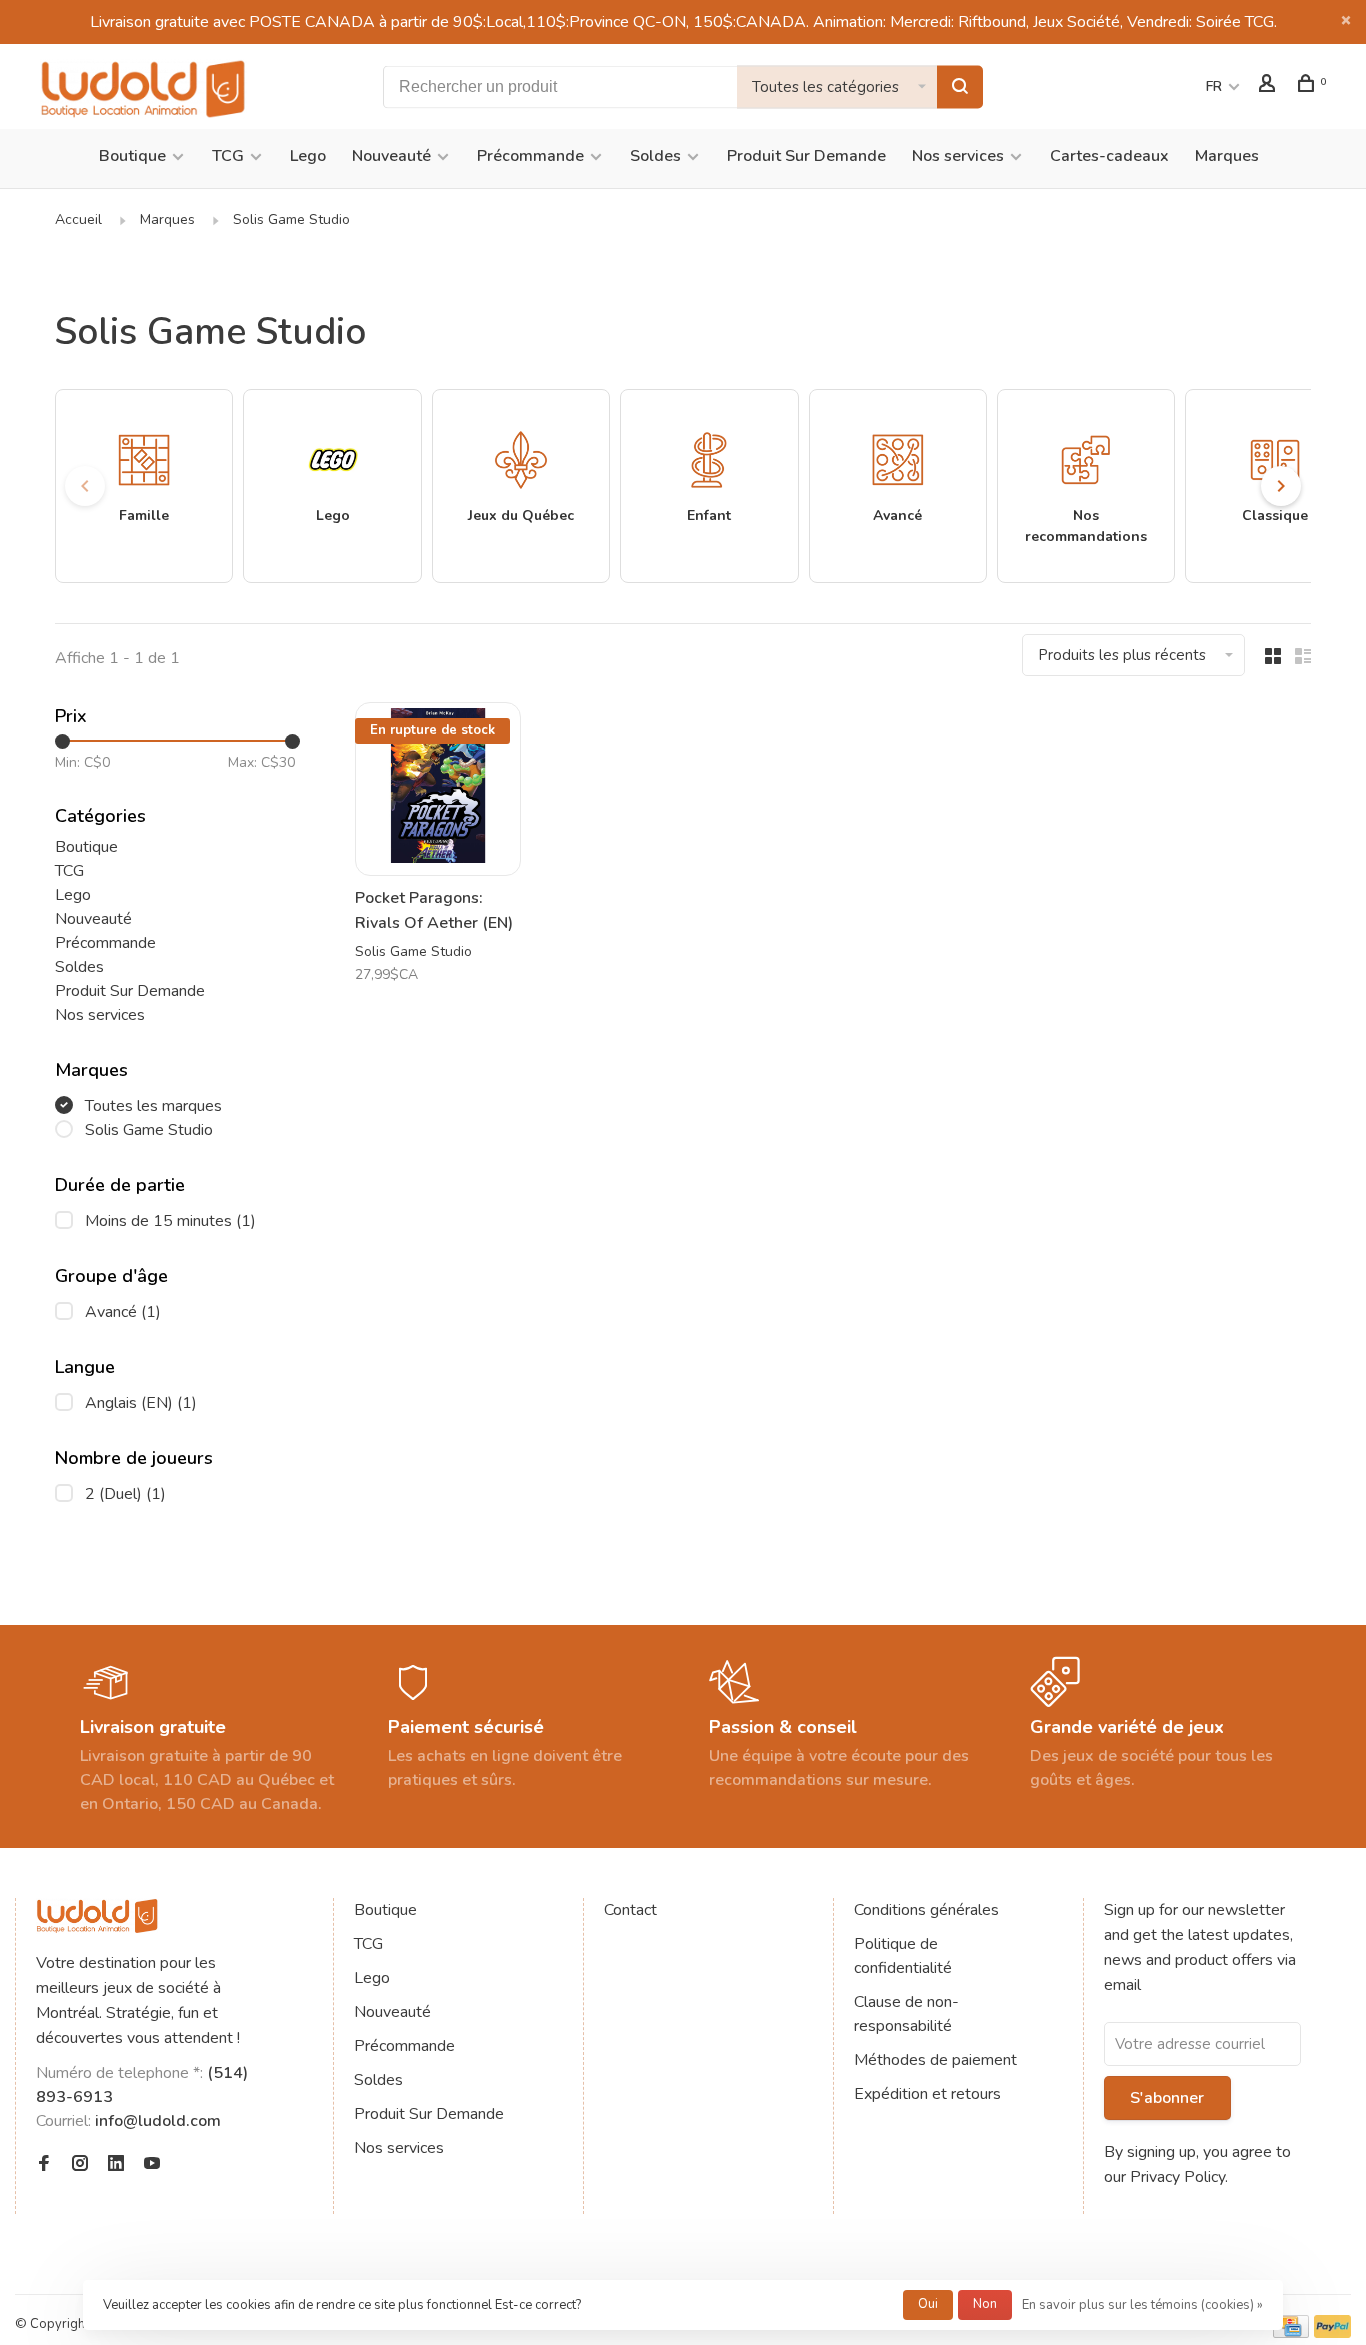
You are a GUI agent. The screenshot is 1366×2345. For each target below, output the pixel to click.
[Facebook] (44, 2165)
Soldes (655, 156)
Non (985, 2304)
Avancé (123, 1312)
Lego (308, 156)
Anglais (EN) (141, 1403)
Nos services (958, 156)
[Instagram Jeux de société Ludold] (80, 2165)
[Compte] (1269, 86)
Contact (630, 1910)
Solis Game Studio (291, 219)
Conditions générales (926, 1910)
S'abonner (1167, 2098)
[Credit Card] (1291, 2333)
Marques (1227, 156)
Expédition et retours (927, 2094)
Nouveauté (391, 156)
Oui (928, 2304)
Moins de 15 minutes (170, 1221)
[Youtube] (152, 2165)
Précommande (530, 156)
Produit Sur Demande (806, 156)
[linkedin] (116, 2165)
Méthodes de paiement (935, 2060)
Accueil (78, 219)
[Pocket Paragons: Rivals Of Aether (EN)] (438, 788)
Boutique (132, 156)
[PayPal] (1332, 2333)
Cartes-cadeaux (1109, 156)
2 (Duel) (125, 1494)
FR (1214, 86)
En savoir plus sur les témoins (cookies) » (1142, 2305)
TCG (228, 156)
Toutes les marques (153, 1106)
